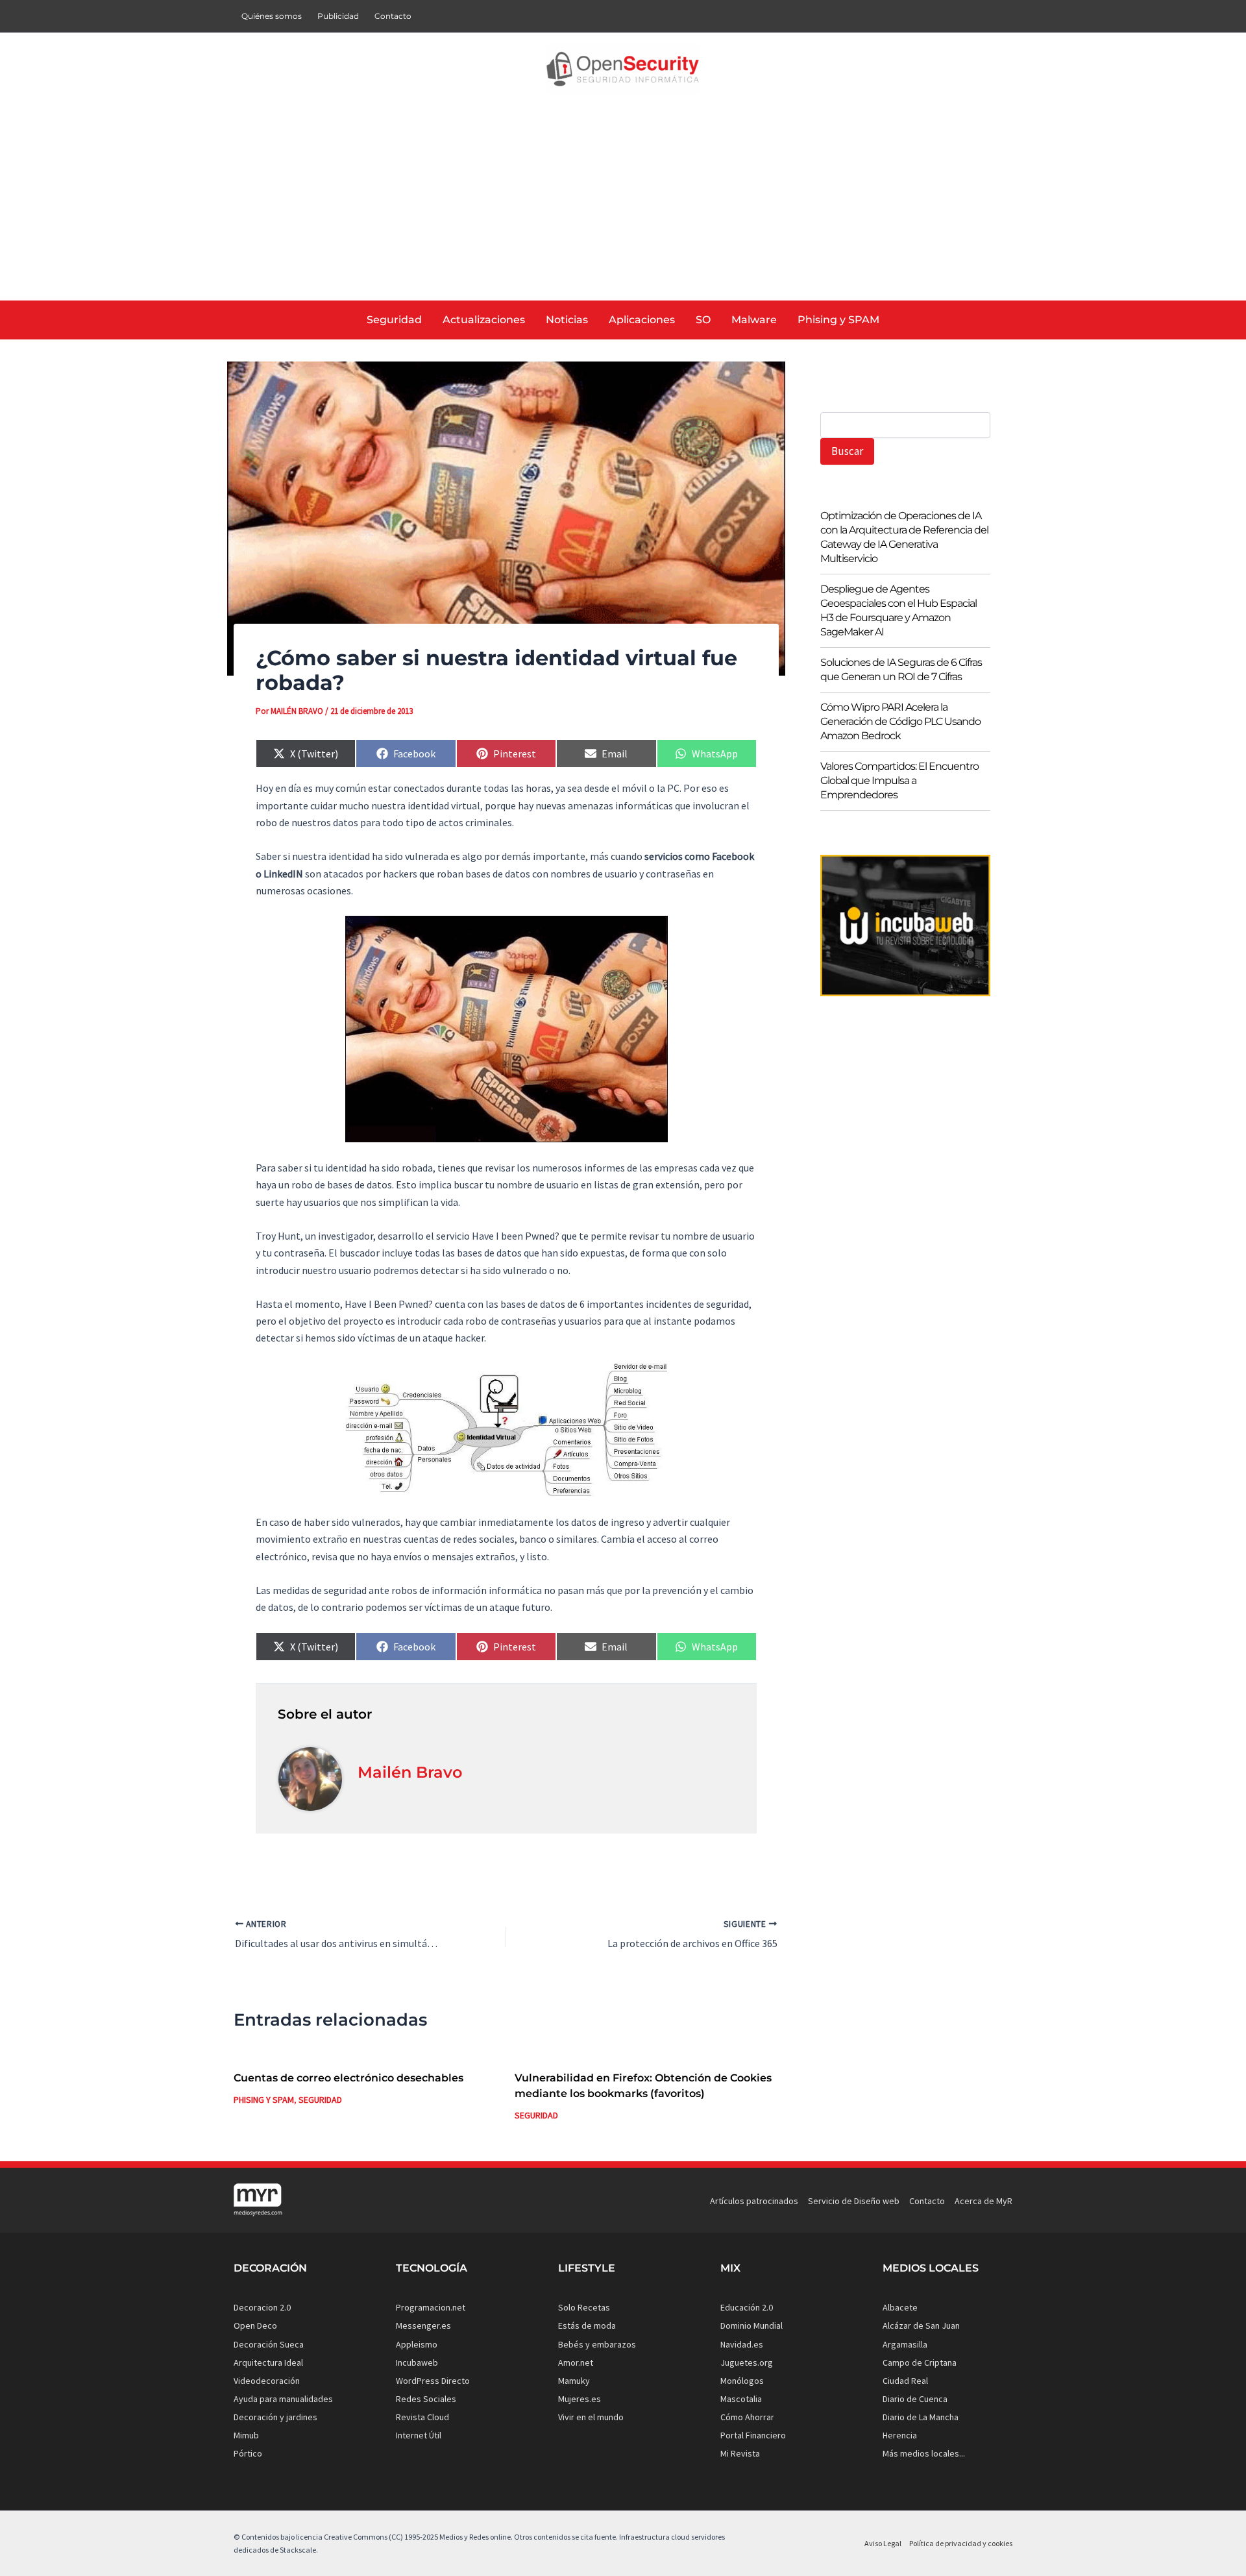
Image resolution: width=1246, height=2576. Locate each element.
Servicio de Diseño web (854, 2201)
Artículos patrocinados (754, 2201)
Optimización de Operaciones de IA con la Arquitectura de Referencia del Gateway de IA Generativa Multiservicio (904, 537)
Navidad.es (742, 2344)
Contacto (393, 16)
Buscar (847, 451)
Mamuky (574, 2381)
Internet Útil (419, 2435)
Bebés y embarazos (597, 2344)
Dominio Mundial (751, 2325)
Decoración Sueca (269, 2344)
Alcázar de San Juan (921, 2325)
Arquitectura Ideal (268, 2362)
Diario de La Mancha (921, 2417)
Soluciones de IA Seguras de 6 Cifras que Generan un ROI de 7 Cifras (901, 669)
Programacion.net (431, 2307)
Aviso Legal (883, 2543)
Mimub (246, 2435)
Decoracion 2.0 (262, 2307)
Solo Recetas (584, 2307)
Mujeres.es (580, 2399)
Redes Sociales (426, 2399)
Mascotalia (741, 2399)
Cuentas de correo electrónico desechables (348, 2078)
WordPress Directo (433, 2381)
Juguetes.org (747, 2362)
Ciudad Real (905, 2381)
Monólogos (742, 2381)
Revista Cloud (422, 2417)
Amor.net (576, 2362)
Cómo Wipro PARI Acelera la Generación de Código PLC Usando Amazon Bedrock (900, 721)
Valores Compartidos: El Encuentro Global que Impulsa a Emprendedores (899, 780)
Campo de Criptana (920, 2362)
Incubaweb (417, 2362)
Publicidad (338, 16)
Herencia (900, 2435)
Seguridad (320, 2100)
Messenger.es (423, 2325)
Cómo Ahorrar (747, 2417)
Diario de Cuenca (915, 2399)
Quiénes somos (272, 16)
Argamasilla (905, 2344)
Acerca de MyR (983, 2201)
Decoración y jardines (275, 2417)
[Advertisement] (623, 203)
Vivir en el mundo (591, 2417)
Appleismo (417, 2344)
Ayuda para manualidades (283, 2399)
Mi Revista (740, 2453)
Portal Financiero (753, 2435)
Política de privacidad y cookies (961, 2543)
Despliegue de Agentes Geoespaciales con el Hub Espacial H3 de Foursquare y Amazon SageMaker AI (898, 610)
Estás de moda (587, 2325)
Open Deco (255, 2325)
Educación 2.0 (747, 2307)
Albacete (900, 2307)
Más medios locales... (924, 2453)
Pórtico (248, 2453)
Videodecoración (267, 2381)
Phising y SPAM (264, 2100)
